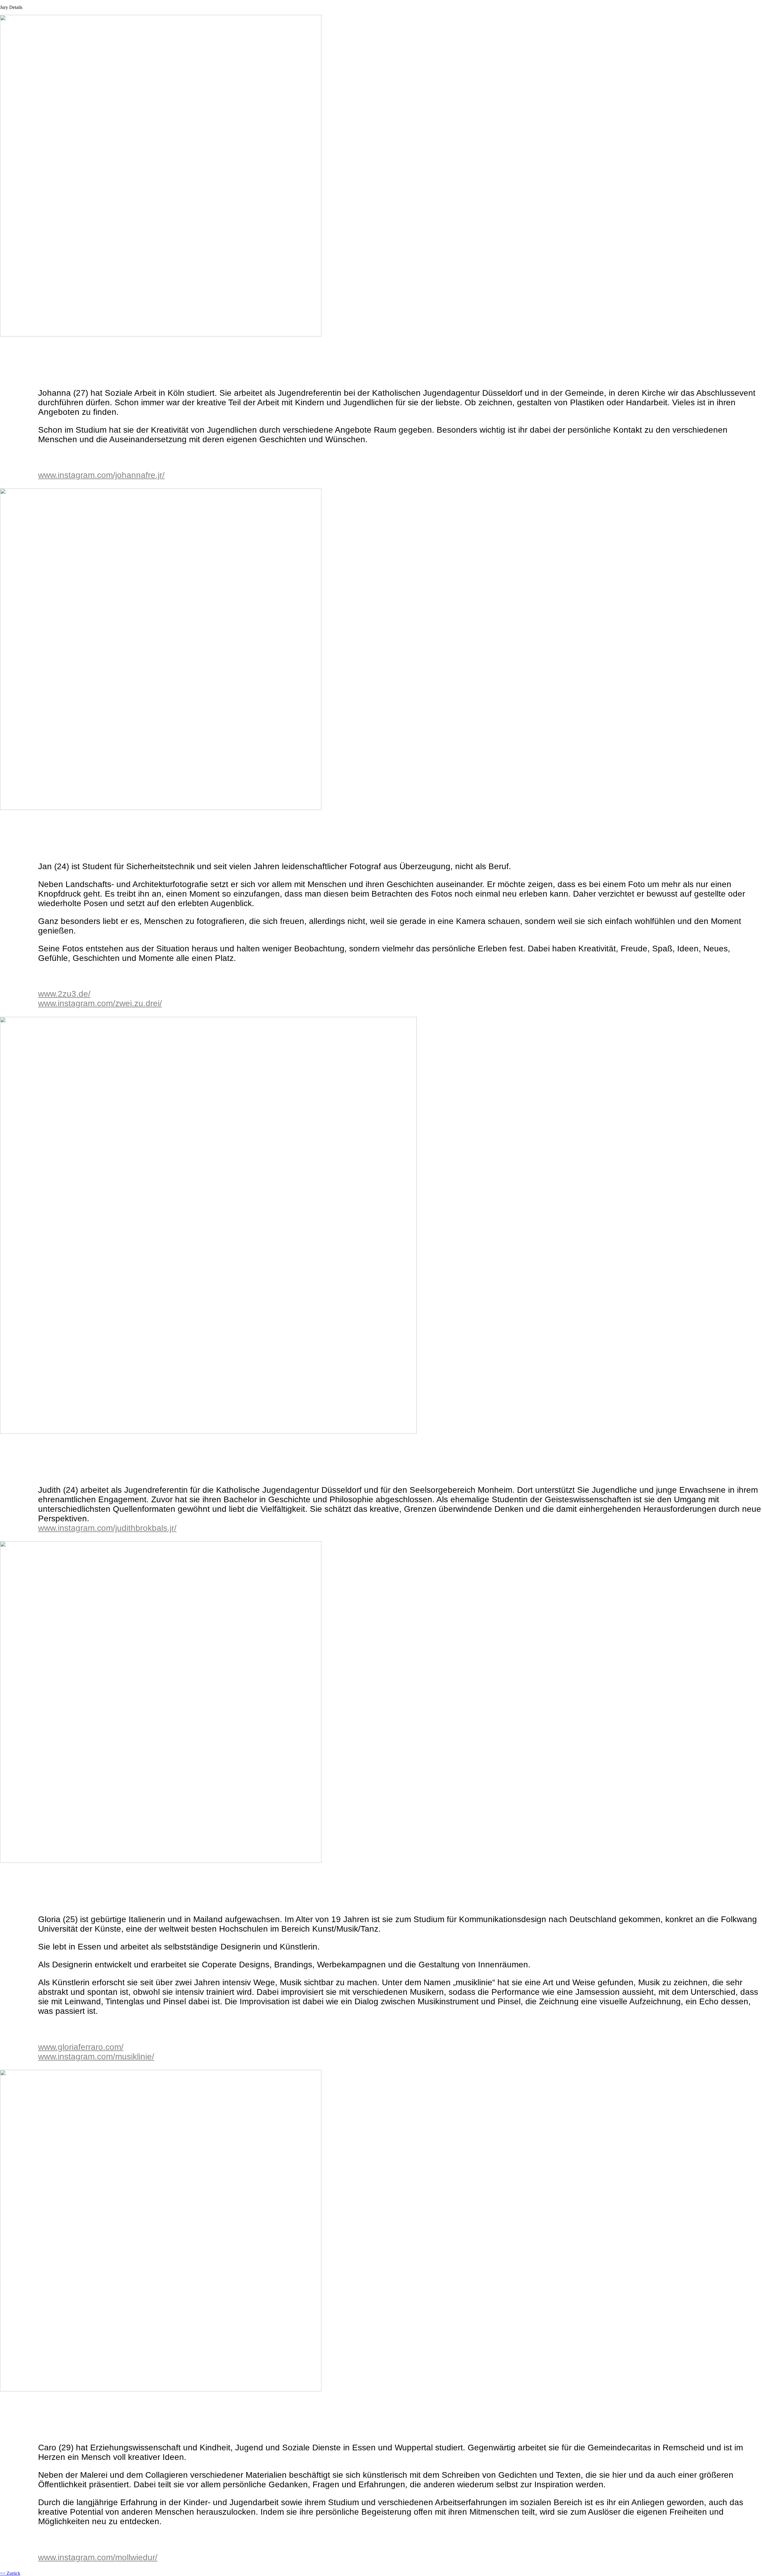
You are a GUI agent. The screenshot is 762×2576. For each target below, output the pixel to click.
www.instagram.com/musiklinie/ (96, 2057)
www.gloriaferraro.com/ (81, 2047)
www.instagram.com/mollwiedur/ (98, 2557)
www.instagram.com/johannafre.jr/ (101, 475)
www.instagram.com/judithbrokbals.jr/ (107, 1528)
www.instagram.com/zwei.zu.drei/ (100, 1003)
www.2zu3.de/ (64, 994)
